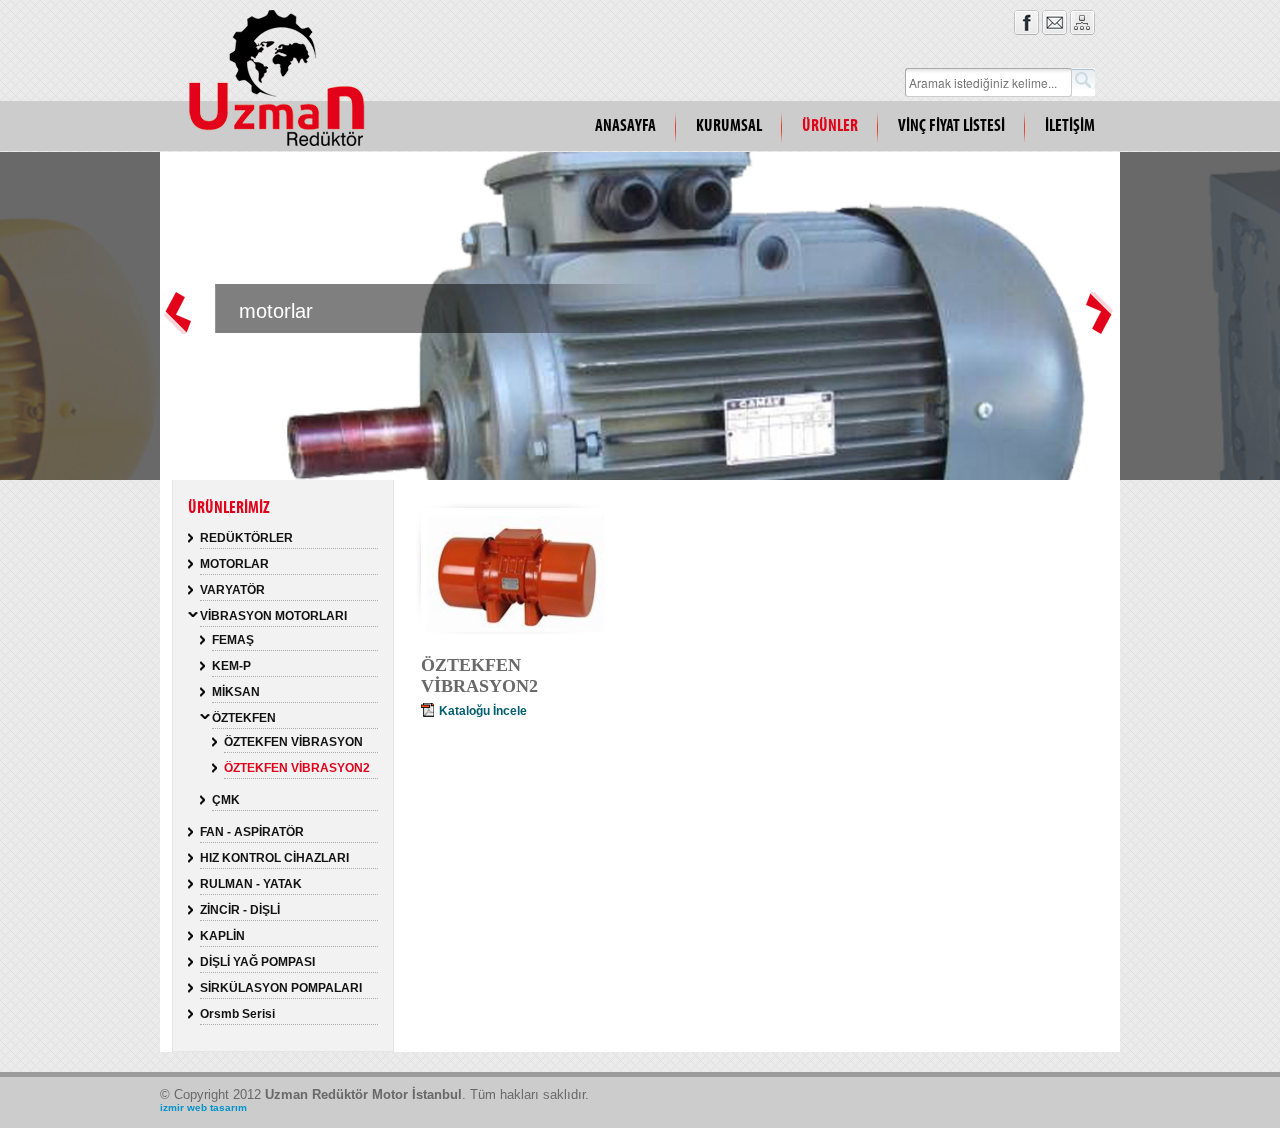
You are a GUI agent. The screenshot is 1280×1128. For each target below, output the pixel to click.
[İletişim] (1054, 31)
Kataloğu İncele (483, 711)
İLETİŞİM (1070, 126)
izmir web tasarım (203, 1107)
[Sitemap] (1082, 31)
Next (1101, 328)
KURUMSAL (729, 126)
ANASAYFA (625, 126)
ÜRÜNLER (830, 126)
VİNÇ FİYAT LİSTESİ (951, 126)
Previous (179, 328)
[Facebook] (1026, 31)
